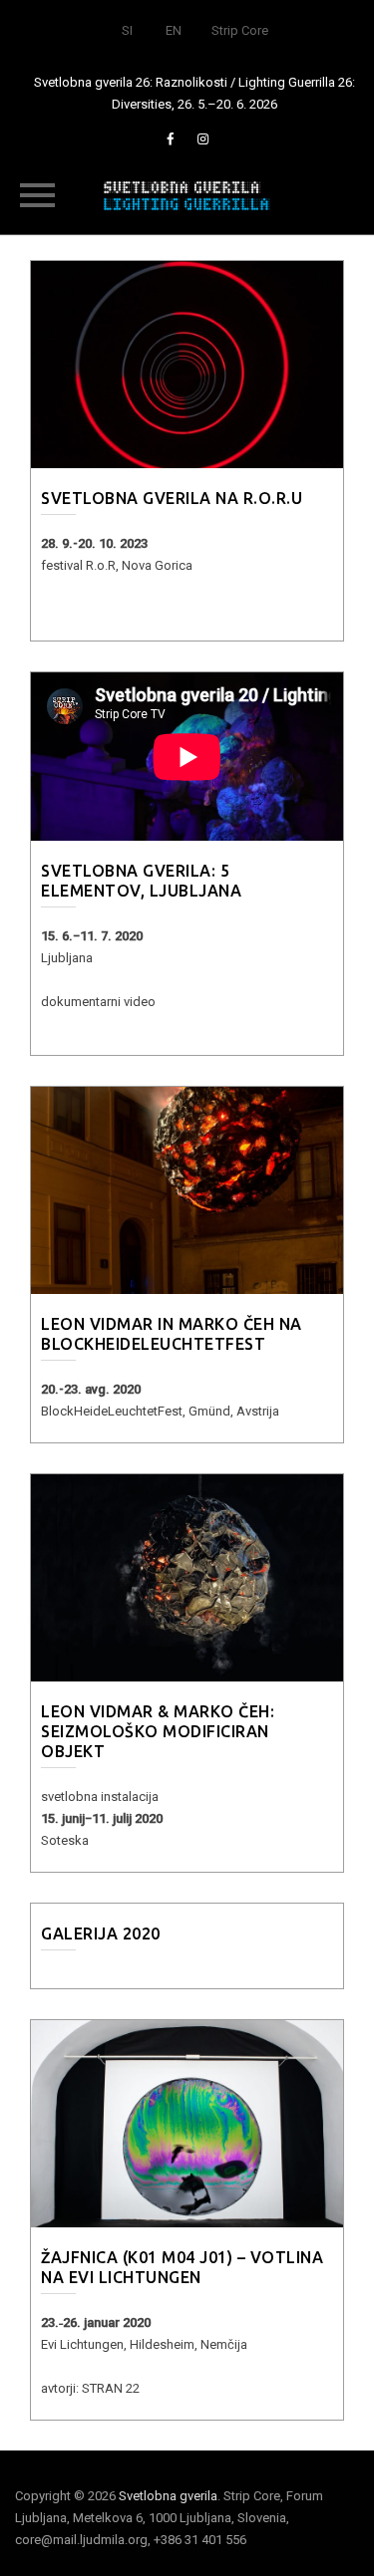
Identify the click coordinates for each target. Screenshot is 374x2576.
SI (127, 30)
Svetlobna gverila (168, 2496)
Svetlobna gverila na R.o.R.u (172, 498)
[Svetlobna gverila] (187, 194)
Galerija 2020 (101, 1933)
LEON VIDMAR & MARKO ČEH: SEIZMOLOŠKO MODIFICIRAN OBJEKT (158, 1731)
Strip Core (240, 30)
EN (174, 30)
